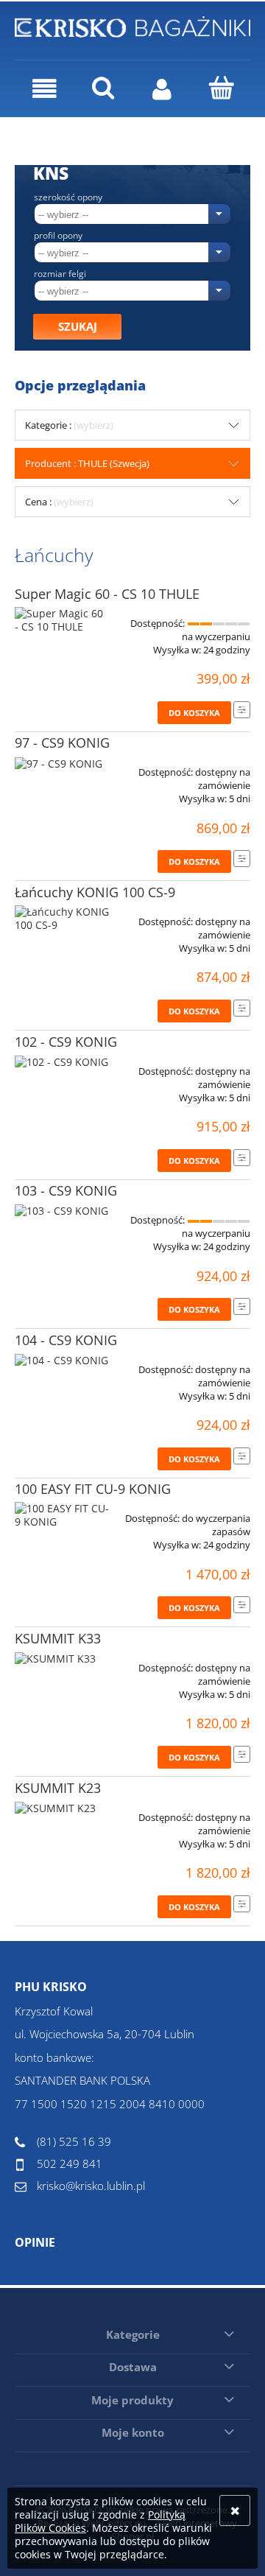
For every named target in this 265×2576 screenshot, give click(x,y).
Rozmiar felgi (60, 274)
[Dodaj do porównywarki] (242, 710)
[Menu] (44, 89)
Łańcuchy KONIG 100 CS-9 (95, 892)
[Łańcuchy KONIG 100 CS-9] (62, 919)
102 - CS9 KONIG (66, 1042)
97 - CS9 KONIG (62, 743)
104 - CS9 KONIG (66, 1340)
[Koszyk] (221, 88)
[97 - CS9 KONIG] (62, 767)
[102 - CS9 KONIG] (62, 1066)
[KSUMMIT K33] (62, 1663)
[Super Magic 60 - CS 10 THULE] (62, 620)
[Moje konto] (162, 89)
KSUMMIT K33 (58, 1638)
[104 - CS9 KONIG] (62, 1364)
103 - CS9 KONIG (66, 1190)
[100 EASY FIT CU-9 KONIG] (62, 1515)
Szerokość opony (68, 197)
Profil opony (58, 236)
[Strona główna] (132, 25)
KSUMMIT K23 (58, 1788)
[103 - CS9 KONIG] (62, 1215)
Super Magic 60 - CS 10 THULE (107, 594)
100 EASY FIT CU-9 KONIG (93, 1489)
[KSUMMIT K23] (62, 1812)
